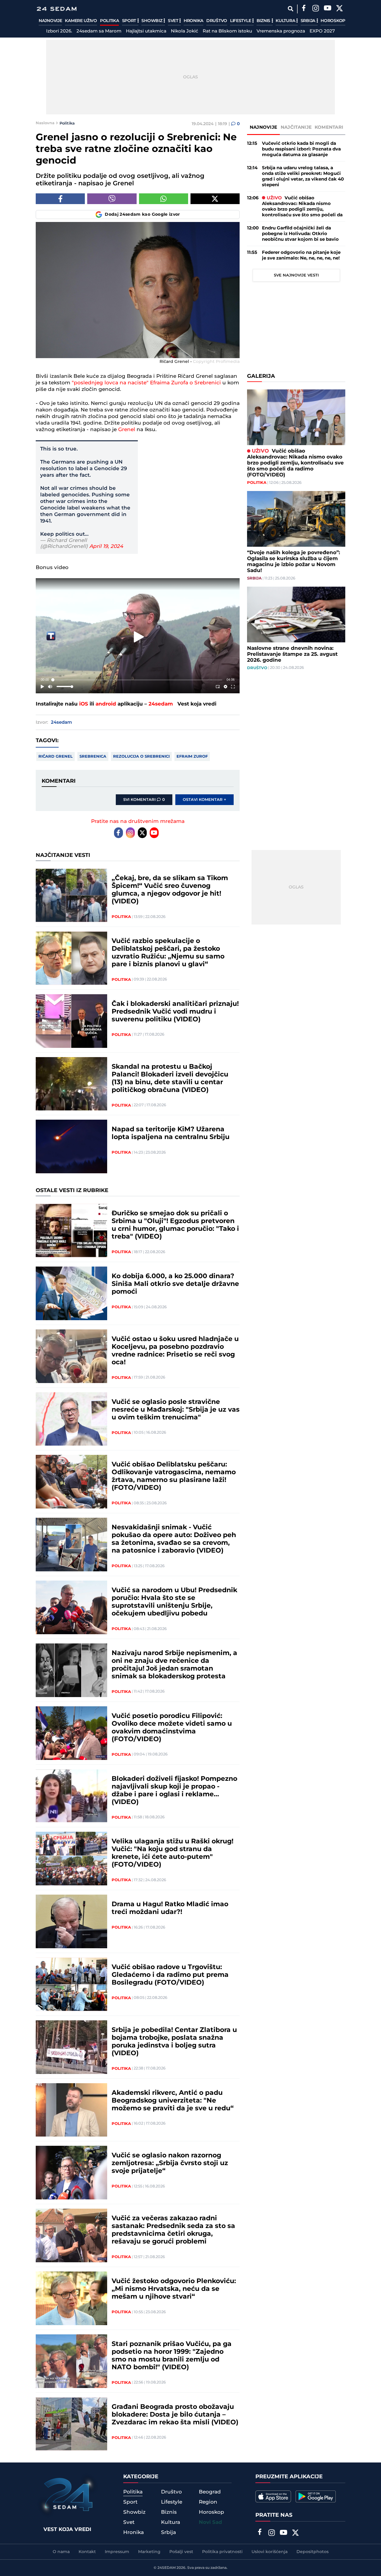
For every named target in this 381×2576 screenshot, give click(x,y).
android (106, 704)
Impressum (117, 2552)
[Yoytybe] (327, 9)
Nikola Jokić (185, 31)
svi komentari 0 (144, 800)
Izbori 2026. (59, 31)
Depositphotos (313, 2552)
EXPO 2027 (322, 31)
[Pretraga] (290, 9)
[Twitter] (339, 9)
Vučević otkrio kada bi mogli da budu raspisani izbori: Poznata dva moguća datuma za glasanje (301, 149)
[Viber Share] (112, 199)
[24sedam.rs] (57, 9)
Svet (174, 21)
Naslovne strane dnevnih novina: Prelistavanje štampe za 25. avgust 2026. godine (292, 654)
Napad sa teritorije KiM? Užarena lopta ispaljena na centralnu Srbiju (171, 1133)
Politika (110, 21)
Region (208, 2502)
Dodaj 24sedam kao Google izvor (142, 215)
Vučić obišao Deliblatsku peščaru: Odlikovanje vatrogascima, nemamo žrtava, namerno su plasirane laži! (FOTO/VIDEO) (174, 1476)
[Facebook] (304, 9)
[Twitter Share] (215, 199)
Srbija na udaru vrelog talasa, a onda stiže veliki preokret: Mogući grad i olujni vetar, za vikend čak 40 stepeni (303, 176)
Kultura (286, 21)
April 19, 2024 (106, 546)
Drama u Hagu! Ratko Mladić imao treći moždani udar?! (170, 1908)
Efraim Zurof (192, 756)
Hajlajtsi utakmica (146, 31)
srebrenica (93, 756)
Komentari (329, 127)
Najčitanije (296, 127)
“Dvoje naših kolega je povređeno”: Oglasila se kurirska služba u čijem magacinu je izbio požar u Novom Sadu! (293, 562)
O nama (61, 2552)
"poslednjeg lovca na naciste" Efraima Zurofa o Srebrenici (146, 383)
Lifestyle (241, 21)
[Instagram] (316, 9)
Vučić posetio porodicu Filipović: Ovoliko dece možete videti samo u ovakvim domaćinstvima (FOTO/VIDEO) (172, 1728)
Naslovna (45, 123)
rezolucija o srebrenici (141, 756)
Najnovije (50, 21)
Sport (130, 21)
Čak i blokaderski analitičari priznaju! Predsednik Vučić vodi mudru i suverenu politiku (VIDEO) (175, 1012)
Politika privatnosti (222, 2552)
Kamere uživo (81, 21)
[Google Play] (316, 2496)
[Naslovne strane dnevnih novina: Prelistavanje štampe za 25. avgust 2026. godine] (296, 615)
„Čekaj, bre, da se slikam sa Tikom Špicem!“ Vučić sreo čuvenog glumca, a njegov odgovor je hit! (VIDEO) (170, 890)
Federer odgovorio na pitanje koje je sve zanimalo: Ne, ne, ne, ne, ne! (301, 255)
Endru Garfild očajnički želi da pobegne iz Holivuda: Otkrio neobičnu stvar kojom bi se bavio (300, 234)
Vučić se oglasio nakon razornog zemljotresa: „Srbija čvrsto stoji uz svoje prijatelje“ (170, 2163)
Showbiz (152, 21)
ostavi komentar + (204, 800)
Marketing (149, 2552)
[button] (139, 637)
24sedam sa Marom (99, 31)
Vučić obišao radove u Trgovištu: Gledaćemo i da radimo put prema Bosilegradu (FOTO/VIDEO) (170, 1975)
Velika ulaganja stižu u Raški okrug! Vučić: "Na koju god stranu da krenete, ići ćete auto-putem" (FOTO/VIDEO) (172, 1853)
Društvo (217, 21)
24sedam (161, 704)
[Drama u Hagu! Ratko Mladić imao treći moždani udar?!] (71, 1921)
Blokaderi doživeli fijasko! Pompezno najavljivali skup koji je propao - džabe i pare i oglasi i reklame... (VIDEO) (174, 1791)
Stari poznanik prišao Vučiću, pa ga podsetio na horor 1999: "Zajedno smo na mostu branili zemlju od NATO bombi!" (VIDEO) (172, 2356)
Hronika (193, 21)
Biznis (264, 21)
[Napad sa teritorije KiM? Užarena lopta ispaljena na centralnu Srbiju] (71, 1146)
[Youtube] (154, 833)
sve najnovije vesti (296, 275)
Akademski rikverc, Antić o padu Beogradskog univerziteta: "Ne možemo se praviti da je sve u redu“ (173, 2101)
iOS (84, 704)
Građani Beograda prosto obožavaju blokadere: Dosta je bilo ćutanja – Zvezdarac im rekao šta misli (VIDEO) (175, 2415)
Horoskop (333, 21)
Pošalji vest (181, 2552)
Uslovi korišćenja (270, 2552)
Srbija (309, 21)
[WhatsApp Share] (164, 199)
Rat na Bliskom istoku (227, 31)
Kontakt (87, 2552)
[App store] (273, 2496)
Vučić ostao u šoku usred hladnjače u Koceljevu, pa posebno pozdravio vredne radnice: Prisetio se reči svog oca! (175, 1351)
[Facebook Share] (60, 199)
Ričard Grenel (56, 756)
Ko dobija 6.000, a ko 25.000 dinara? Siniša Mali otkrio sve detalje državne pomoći (175, 1284)
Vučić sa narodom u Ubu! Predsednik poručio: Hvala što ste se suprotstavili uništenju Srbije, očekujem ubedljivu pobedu (174, 1602)
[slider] (138, 680)
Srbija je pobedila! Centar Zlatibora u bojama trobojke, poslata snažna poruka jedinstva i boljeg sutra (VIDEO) (174, 2042)
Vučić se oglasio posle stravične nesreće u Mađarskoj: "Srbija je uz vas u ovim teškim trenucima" (176, 1410)
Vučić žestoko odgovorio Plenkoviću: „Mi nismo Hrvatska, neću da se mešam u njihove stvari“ (174, 2289)
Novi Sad (210, 2522)
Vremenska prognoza (281, 31)
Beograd (210, 2492)
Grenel (127, 430)
